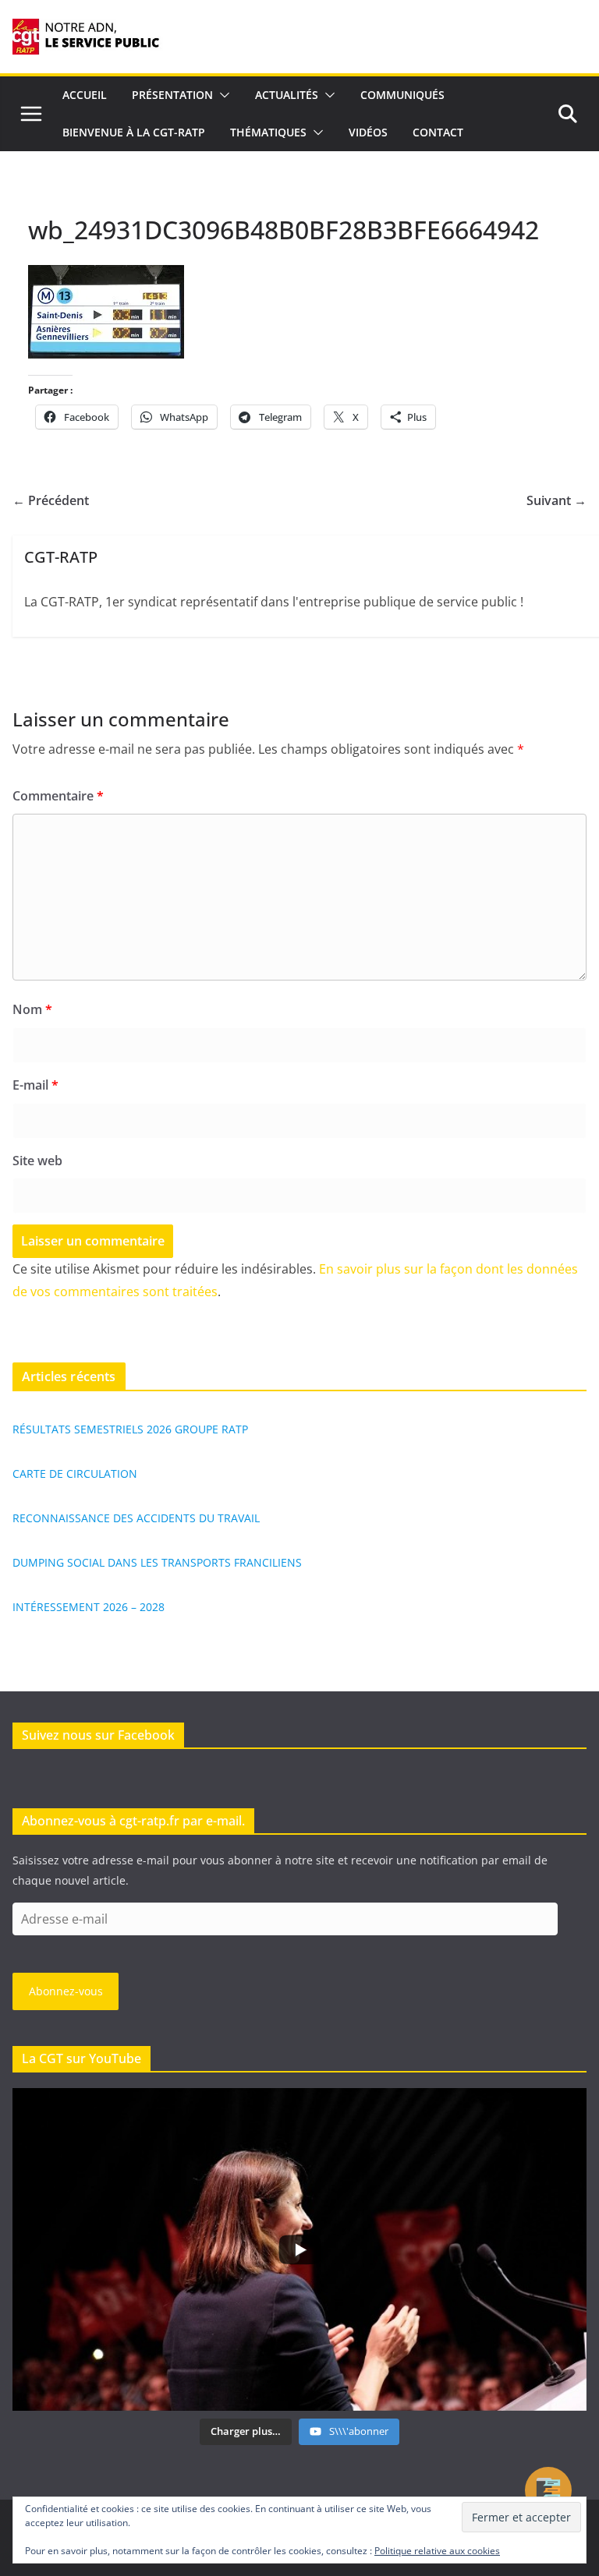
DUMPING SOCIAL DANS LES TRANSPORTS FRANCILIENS (157, 1562)
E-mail (35, 1085)
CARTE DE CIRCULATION (75, 1474)
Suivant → (556, 500)
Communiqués (402, 95)
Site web (37, 1161)
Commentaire (58, 796)
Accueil (85, 95)
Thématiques (268, 132)
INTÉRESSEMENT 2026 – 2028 (89, 1607)
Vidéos (368, 132)
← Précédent (51, 500)
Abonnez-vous (66, 1991)
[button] (222, 95)
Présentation (172, 95)
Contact (438, 132)
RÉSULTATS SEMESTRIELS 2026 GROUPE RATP (130, 1429)
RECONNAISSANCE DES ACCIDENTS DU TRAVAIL (136, 1518)
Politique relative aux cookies (437, 2551)
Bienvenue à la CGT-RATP (134, 132)
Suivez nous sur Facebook (98, 1735)
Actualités (287, 95)
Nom (32, 1009)
